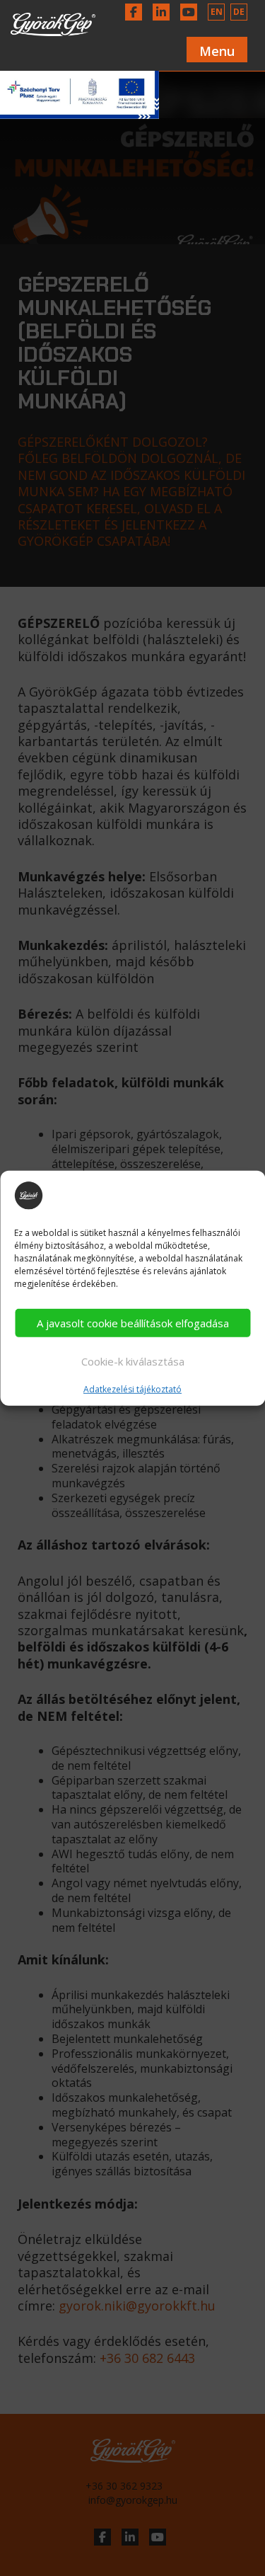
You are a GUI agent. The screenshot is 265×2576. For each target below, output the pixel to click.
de (239, 12)
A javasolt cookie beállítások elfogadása (133, 1323)
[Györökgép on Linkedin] (161, 12)
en (217, 12)
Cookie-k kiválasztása (133, 1361)
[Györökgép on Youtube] (189, 12)
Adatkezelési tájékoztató (132, 1390)
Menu (217, 51)
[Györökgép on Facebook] (134, 12)
